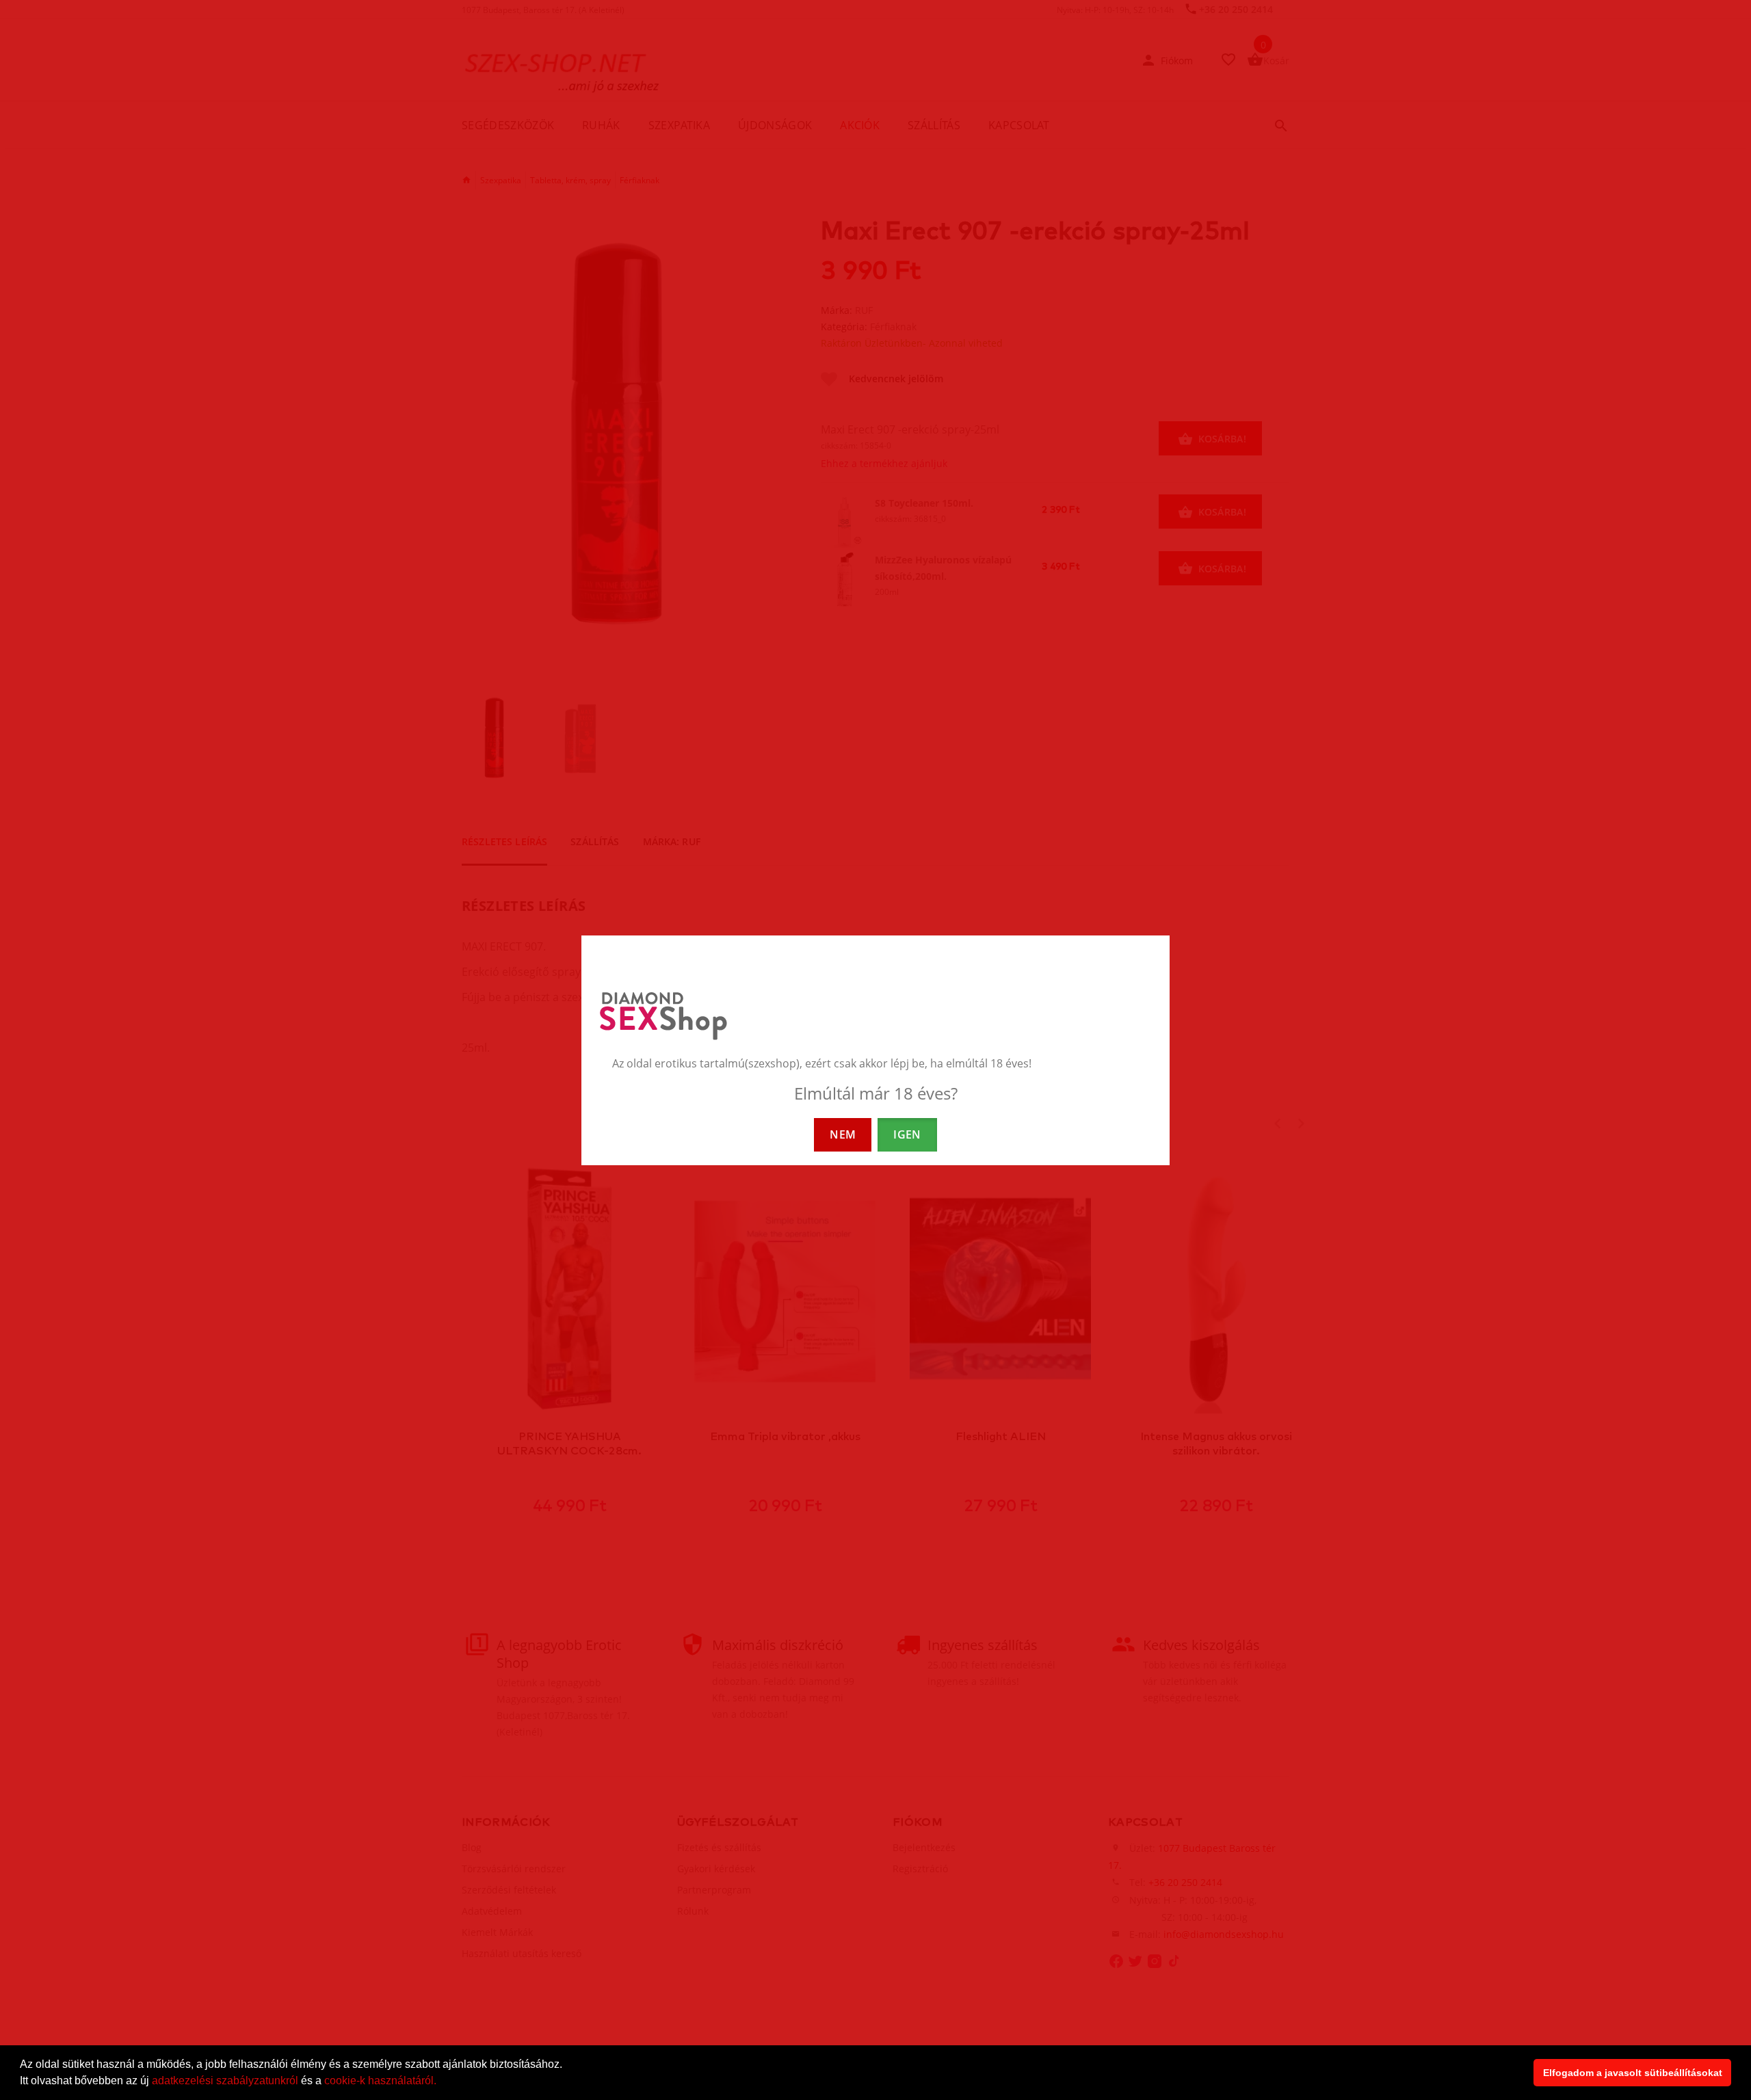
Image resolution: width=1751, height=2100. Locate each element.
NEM (843, 1134)
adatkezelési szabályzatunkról (225, 2081)
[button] (441, 2082)
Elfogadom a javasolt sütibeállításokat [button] (1633, 2073)
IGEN (907, 1134)
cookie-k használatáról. (380, 2081)
